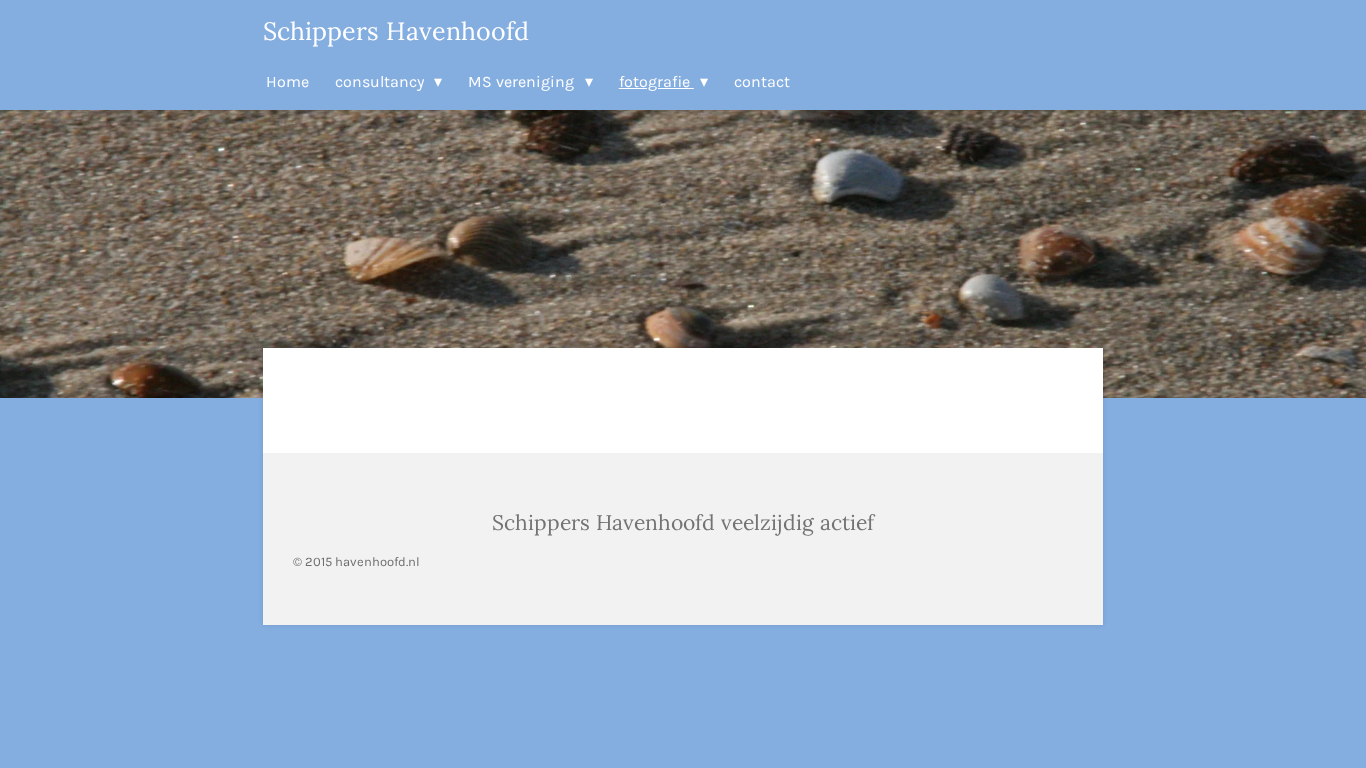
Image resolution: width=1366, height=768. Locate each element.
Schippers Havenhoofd (396, 31)
